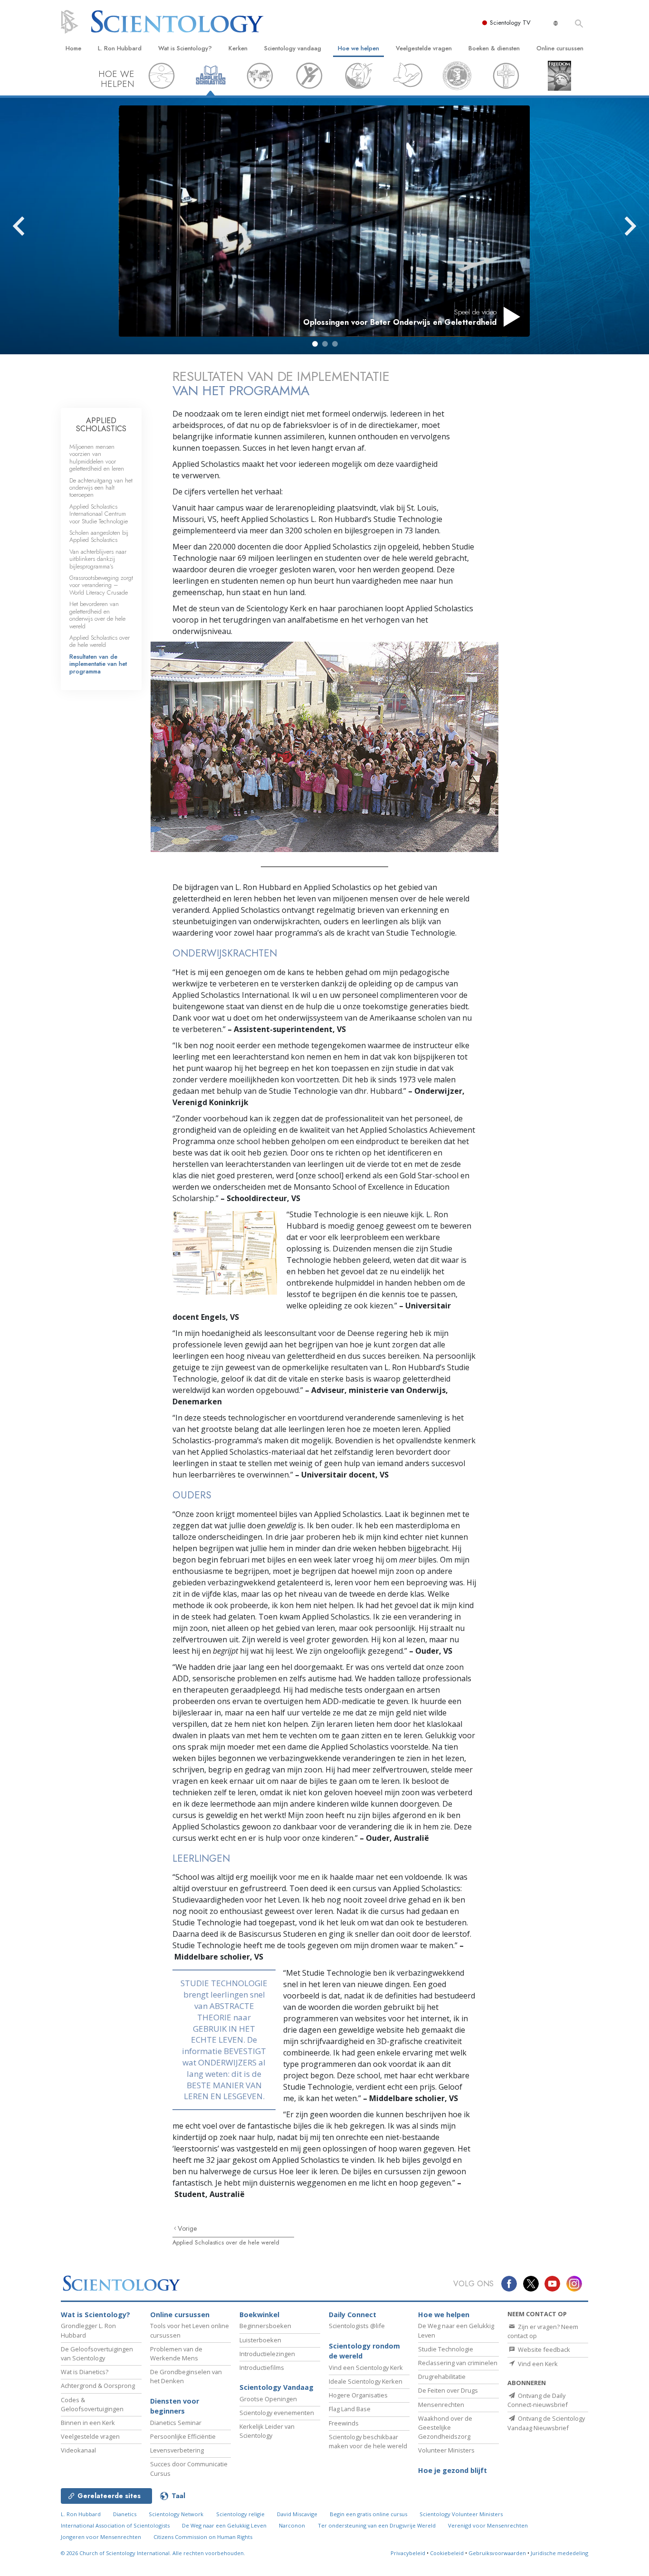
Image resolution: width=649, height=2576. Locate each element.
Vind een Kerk (537, 2364)
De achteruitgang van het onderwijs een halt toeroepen (101, 488)
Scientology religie (240, 2514)
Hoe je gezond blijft (453, 2470)
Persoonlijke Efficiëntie (183, 2436)
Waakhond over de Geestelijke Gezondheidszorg (445, 2427)
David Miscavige (297, 2514)
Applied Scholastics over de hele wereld (226, 2242)
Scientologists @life (357, 2326)
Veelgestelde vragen (424, 48)
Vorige (187, 2228)
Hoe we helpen (358, 48)
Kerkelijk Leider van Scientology (267, 2431)
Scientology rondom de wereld (364, 2351)
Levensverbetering (177, 2450)
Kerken (238, 48)
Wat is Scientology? (185, 48)
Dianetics (125, 2514)
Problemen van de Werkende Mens (176, 2353)
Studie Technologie (446, 2349)
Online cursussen (560, 48)
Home (73, 48)
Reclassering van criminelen (458, 2363)
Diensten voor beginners (175, 2406)
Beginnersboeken (265, 2326)
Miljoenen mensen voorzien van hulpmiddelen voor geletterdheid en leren (97, 458)
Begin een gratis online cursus (368, 2514)
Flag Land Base (350, 2409)
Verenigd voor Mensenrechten (488, 2525)
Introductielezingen (267, 2354)
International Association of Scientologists (115, 2525)
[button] (315, 344)
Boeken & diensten (494, 48)
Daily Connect (353, 2315)
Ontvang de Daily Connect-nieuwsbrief (538, 2400)
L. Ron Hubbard (120, 48)
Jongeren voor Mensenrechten (101, 2537)
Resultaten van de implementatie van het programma (98, 664)
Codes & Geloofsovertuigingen (92, 2404)
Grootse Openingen (268, 2399)
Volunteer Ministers (446, 2450)
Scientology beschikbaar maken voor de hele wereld (368, 2441)
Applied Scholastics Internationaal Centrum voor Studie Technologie (99, 514)
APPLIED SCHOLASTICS (101, 425)
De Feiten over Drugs (448, 2390)
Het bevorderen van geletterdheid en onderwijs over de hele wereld (97, 615)
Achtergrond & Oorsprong (98, 2386)
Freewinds (344, 2423)
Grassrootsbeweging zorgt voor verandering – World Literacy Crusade (101, 585)
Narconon (292, 2525)
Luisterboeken (260, 2340)
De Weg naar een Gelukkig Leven (224, 2525)
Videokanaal (78, 2450)
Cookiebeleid (447, 2553)
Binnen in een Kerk (88, 2423)
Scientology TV (510, 23)
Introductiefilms (262, 2368)
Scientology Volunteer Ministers (461, 2514)
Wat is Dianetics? (85, 2372)
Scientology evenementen (277, 2413)
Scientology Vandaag (277, 2387)
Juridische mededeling (559, 2553)
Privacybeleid (408, 2553)
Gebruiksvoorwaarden (497, 2553)
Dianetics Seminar (176, 2423)
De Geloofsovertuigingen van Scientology (97, 2353)
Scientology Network (176, 2514)
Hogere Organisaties (358, 2395)
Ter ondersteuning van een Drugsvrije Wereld (377, 2525)
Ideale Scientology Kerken (366, 2381)
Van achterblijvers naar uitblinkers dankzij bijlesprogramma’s (98, 559)
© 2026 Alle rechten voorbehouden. (153, 2553)
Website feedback (543, 2349)
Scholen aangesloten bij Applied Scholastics (99, 536)
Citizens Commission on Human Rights (203, 2537)
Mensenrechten (441, 2405)
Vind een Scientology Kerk (366, 2368)
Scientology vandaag (293, 48)
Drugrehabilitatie (442, 2377)
